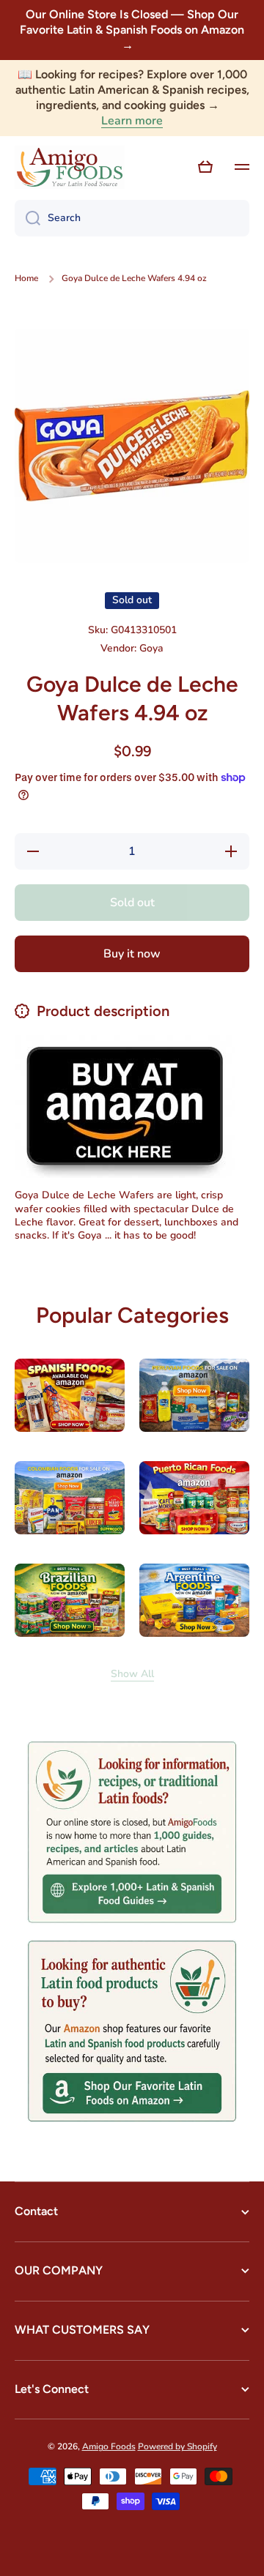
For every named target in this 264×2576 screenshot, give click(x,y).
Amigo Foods (109, 2446)
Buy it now (132, 954)
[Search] (27, 218)
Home (26, 279)
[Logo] (70, 168)
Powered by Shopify (177, 2446)
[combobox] (132, 218)
